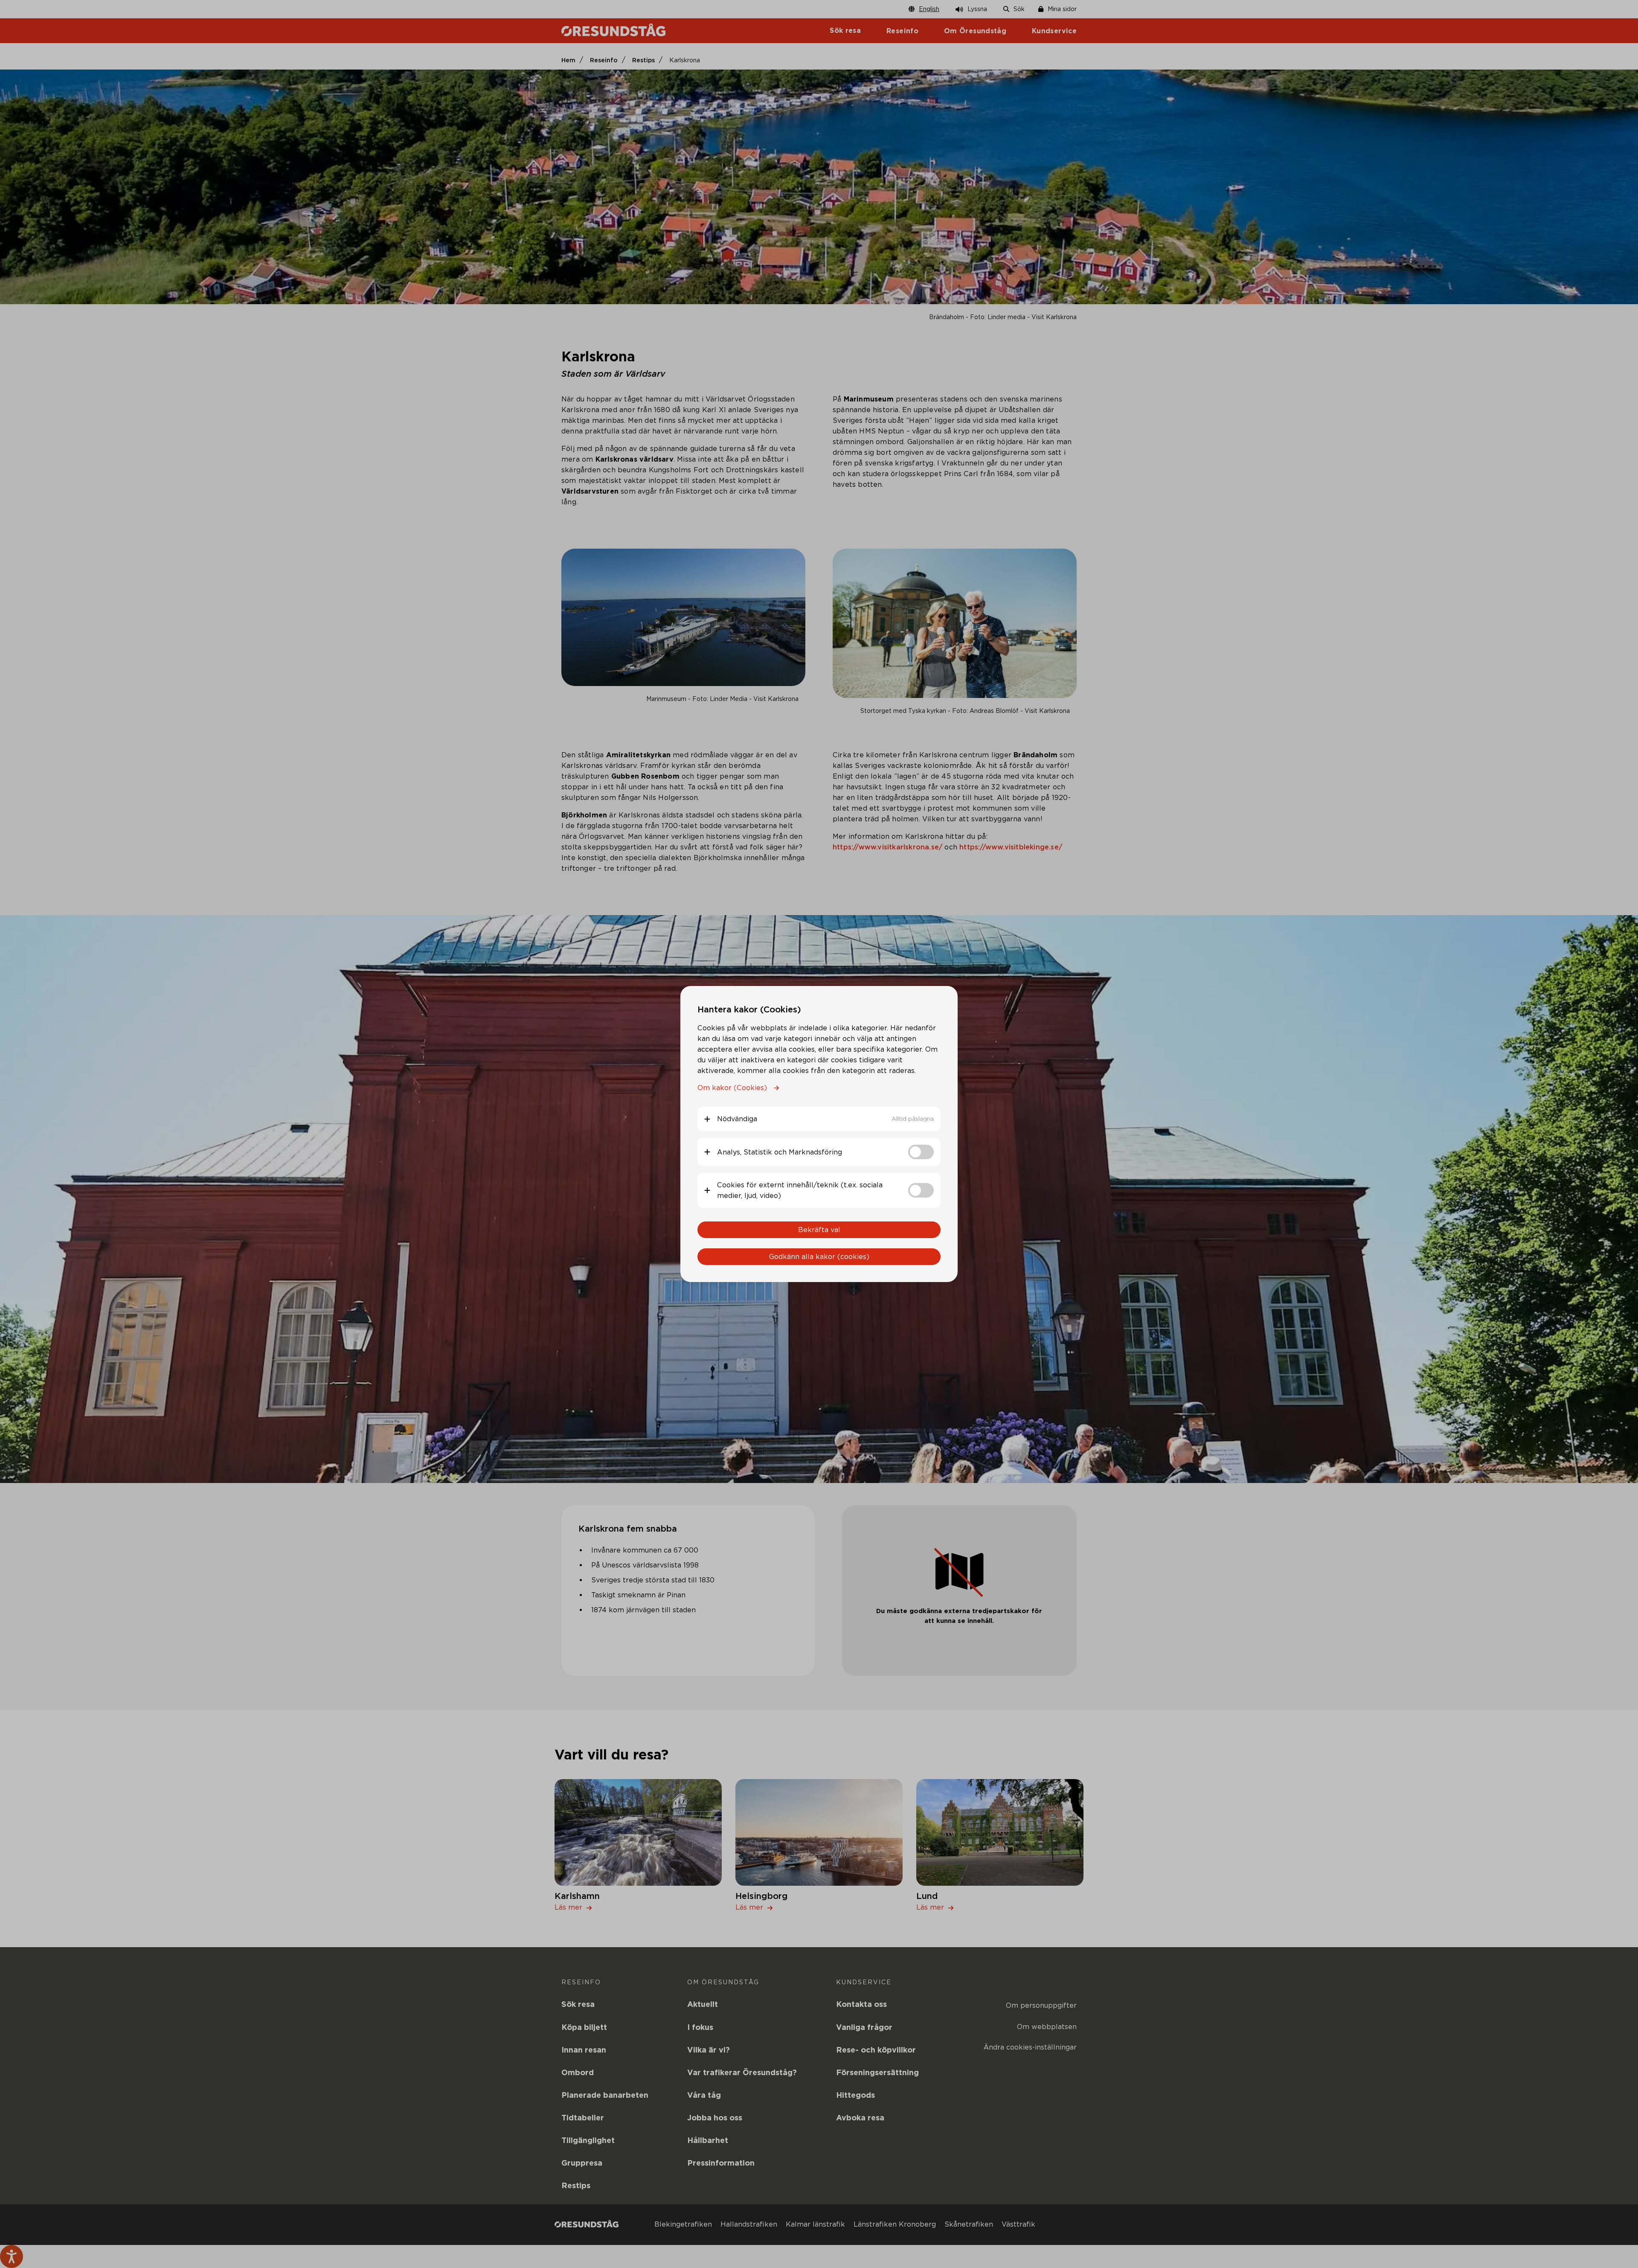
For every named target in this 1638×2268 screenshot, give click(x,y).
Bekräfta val (819, 1230)
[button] (819, 1119)
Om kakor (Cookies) (732, 1088)
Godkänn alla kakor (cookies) (819, 1257)
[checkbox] (921, 1152)
